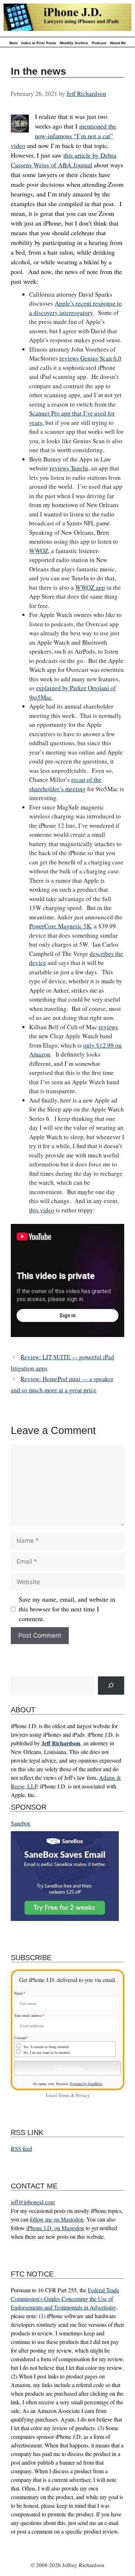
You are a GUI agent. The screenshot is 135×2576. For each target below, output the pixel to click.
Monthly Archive (74, 43)
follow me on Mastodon (57, 2219)
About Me (118, 43)
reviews (108, 1027)
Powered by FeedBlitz (86, 2084)
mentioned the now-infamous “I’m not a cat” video (64, 136)
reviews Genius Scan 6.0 (90, 358)
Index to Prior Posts (39, 43)
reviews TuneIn (69, 468)
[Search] (111, 1686)
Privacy (83, 2095)
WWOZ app (90, 587)
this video (42, 1210)
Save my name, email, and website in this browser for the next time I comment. (67, 1609)
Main (13, 43)
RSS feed (21, 2148)
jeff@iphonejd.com (33, 2202)
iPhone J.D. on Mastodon (55, 2228)
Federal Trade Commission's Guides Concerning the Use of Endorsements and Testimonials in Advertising (65, 2299)
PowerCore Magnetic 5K (60, 926)
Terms (64, 2095)
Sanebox (21, 1823)
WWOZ (39, 551)
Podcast (99, 43)
